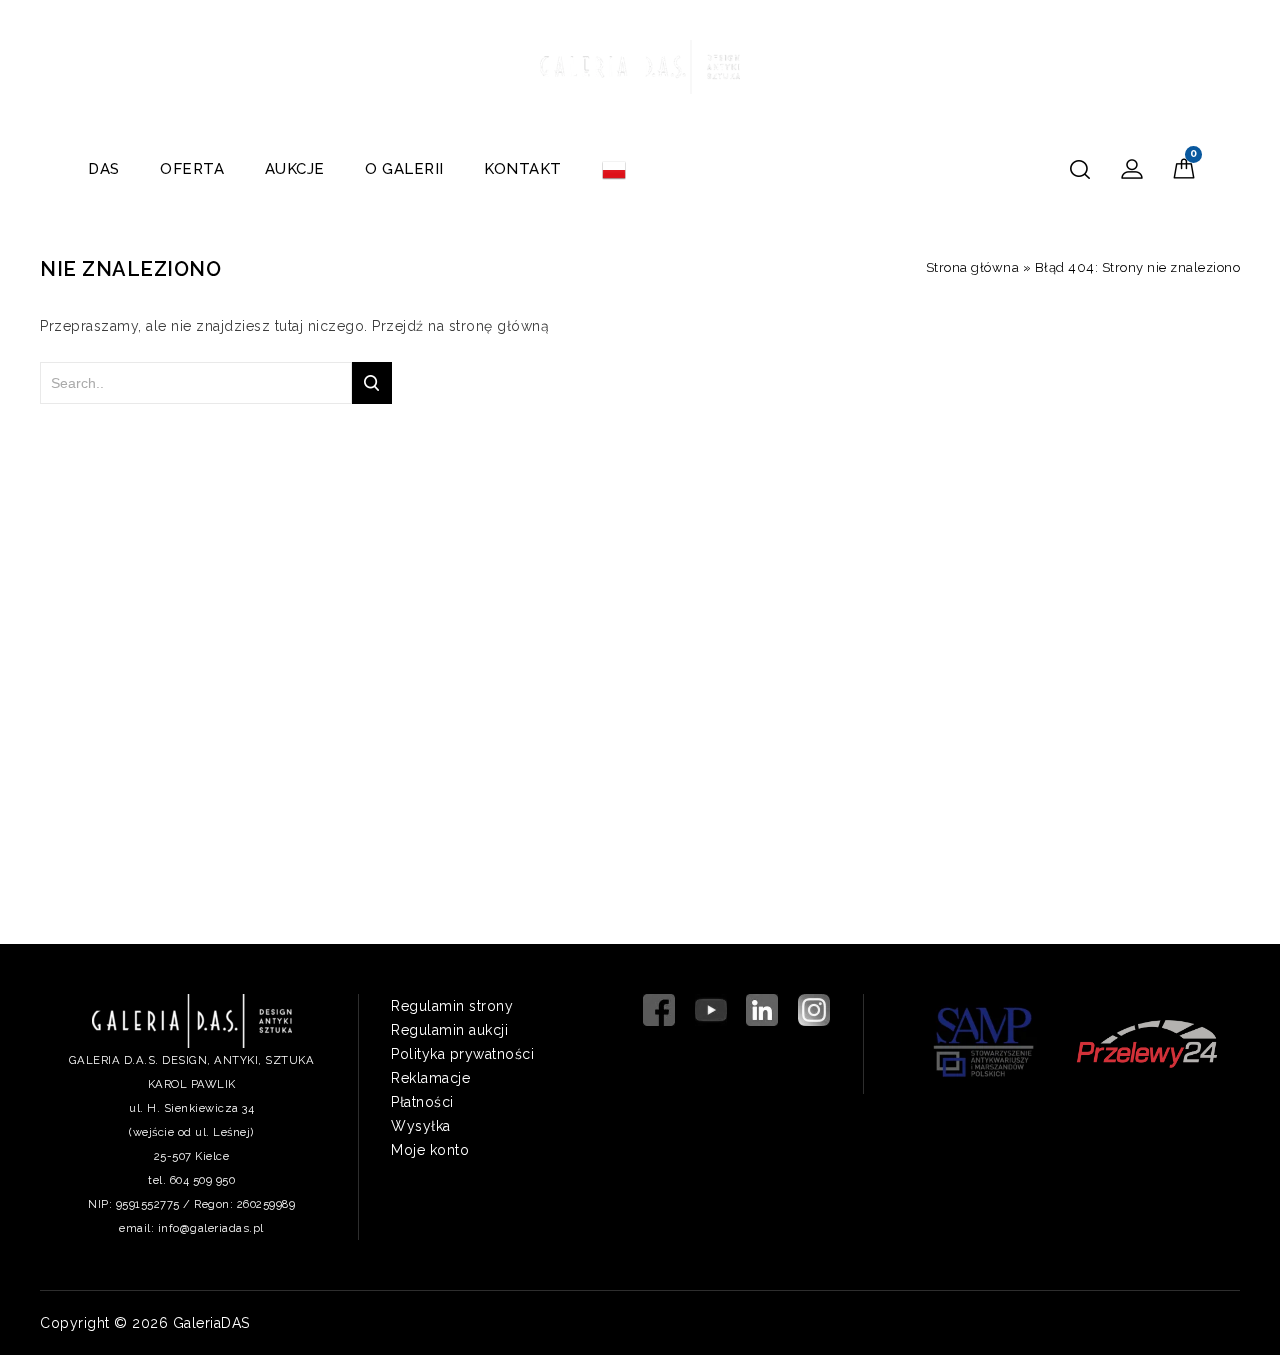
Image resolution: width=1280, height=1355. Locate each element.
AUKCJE (295, 169)
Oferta (192, 169)
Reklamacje (430, 1078)
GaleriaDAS (211, 1323)
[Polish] (614, 169)
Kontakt (523, 169)
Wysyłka (421, 1126)
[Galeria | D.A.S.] (640, 64)
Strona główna (973, 267)
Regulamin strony (452, 1006)
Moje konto (430, 1150)
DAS (104, 169)
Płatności (422, 1102)
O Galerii (404, 169)
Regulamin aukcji (449, 1030)
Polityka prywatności (462, 1054)
